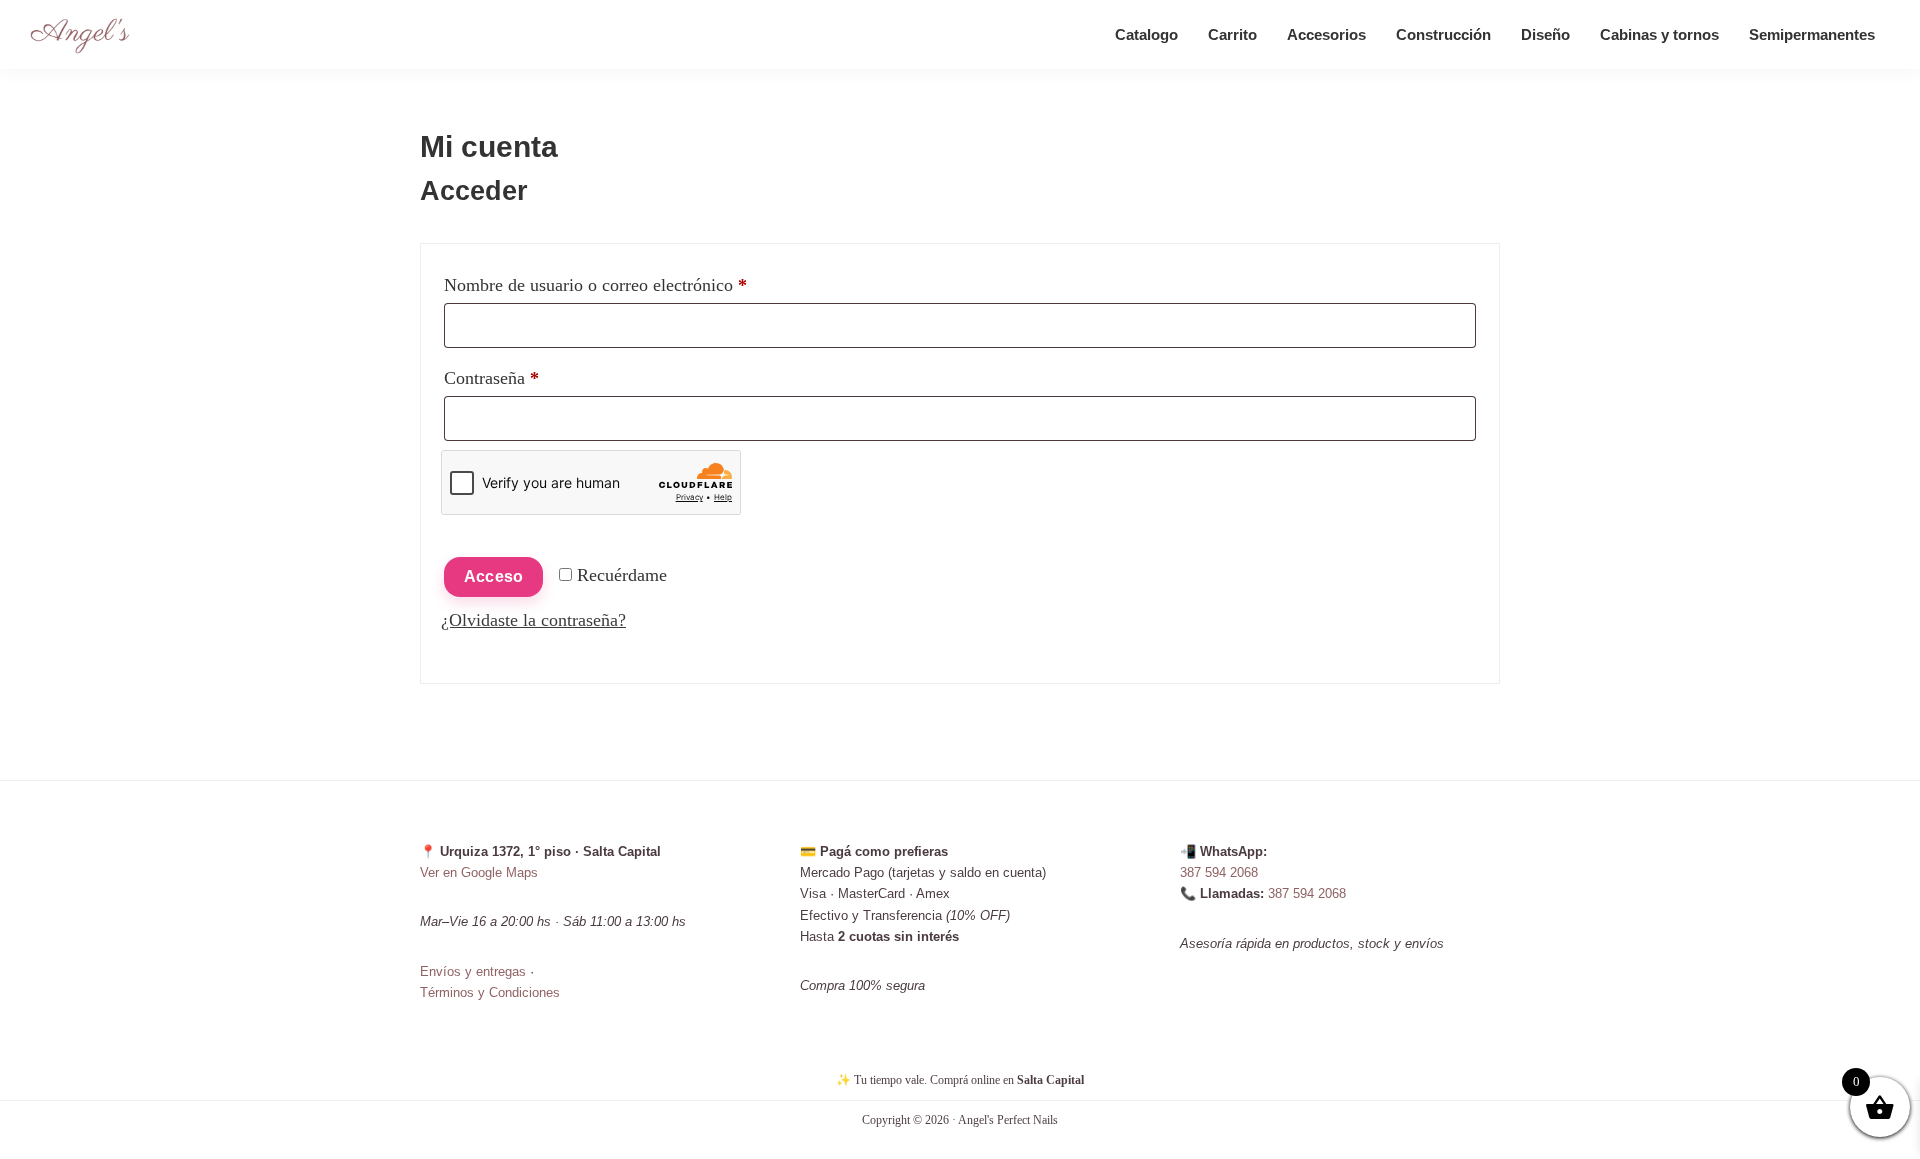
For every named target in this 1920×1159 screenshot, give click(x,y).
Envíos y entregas (473, 971)
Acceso (493, 576)
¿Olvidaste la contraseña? (533, 620)
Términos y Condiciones (490, 992)
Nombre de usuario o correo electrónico (636, 284)
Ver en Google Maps (479, 872)
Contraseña (532, 377)
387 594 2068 (1219, 872)
